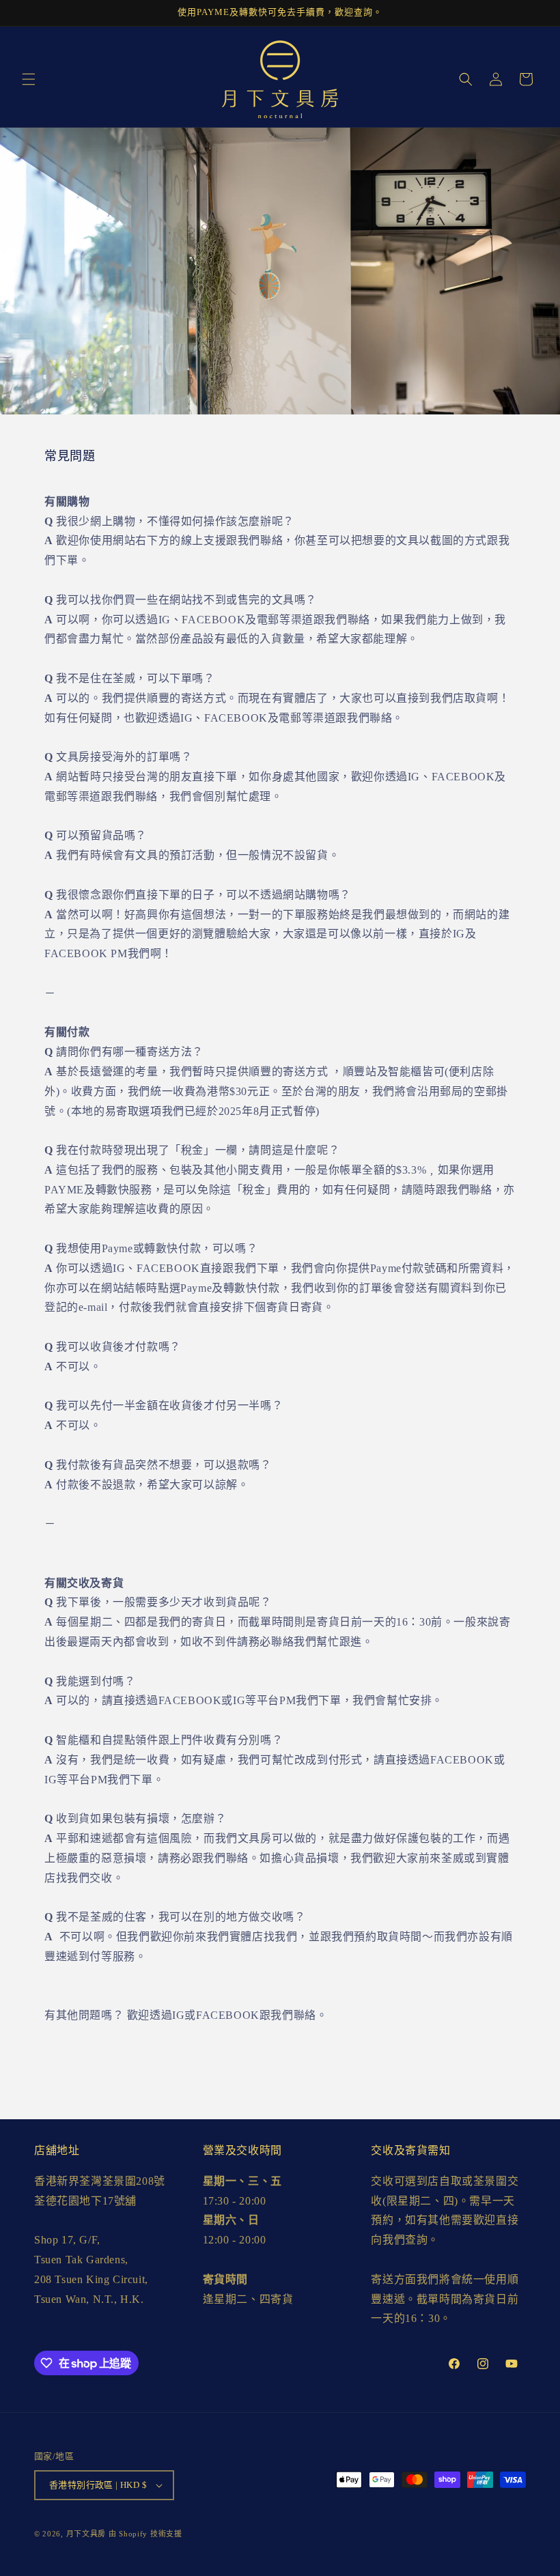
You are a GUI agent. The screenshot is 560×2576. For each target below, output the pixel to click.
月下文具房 (86, 2534)
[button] (29, 79)
